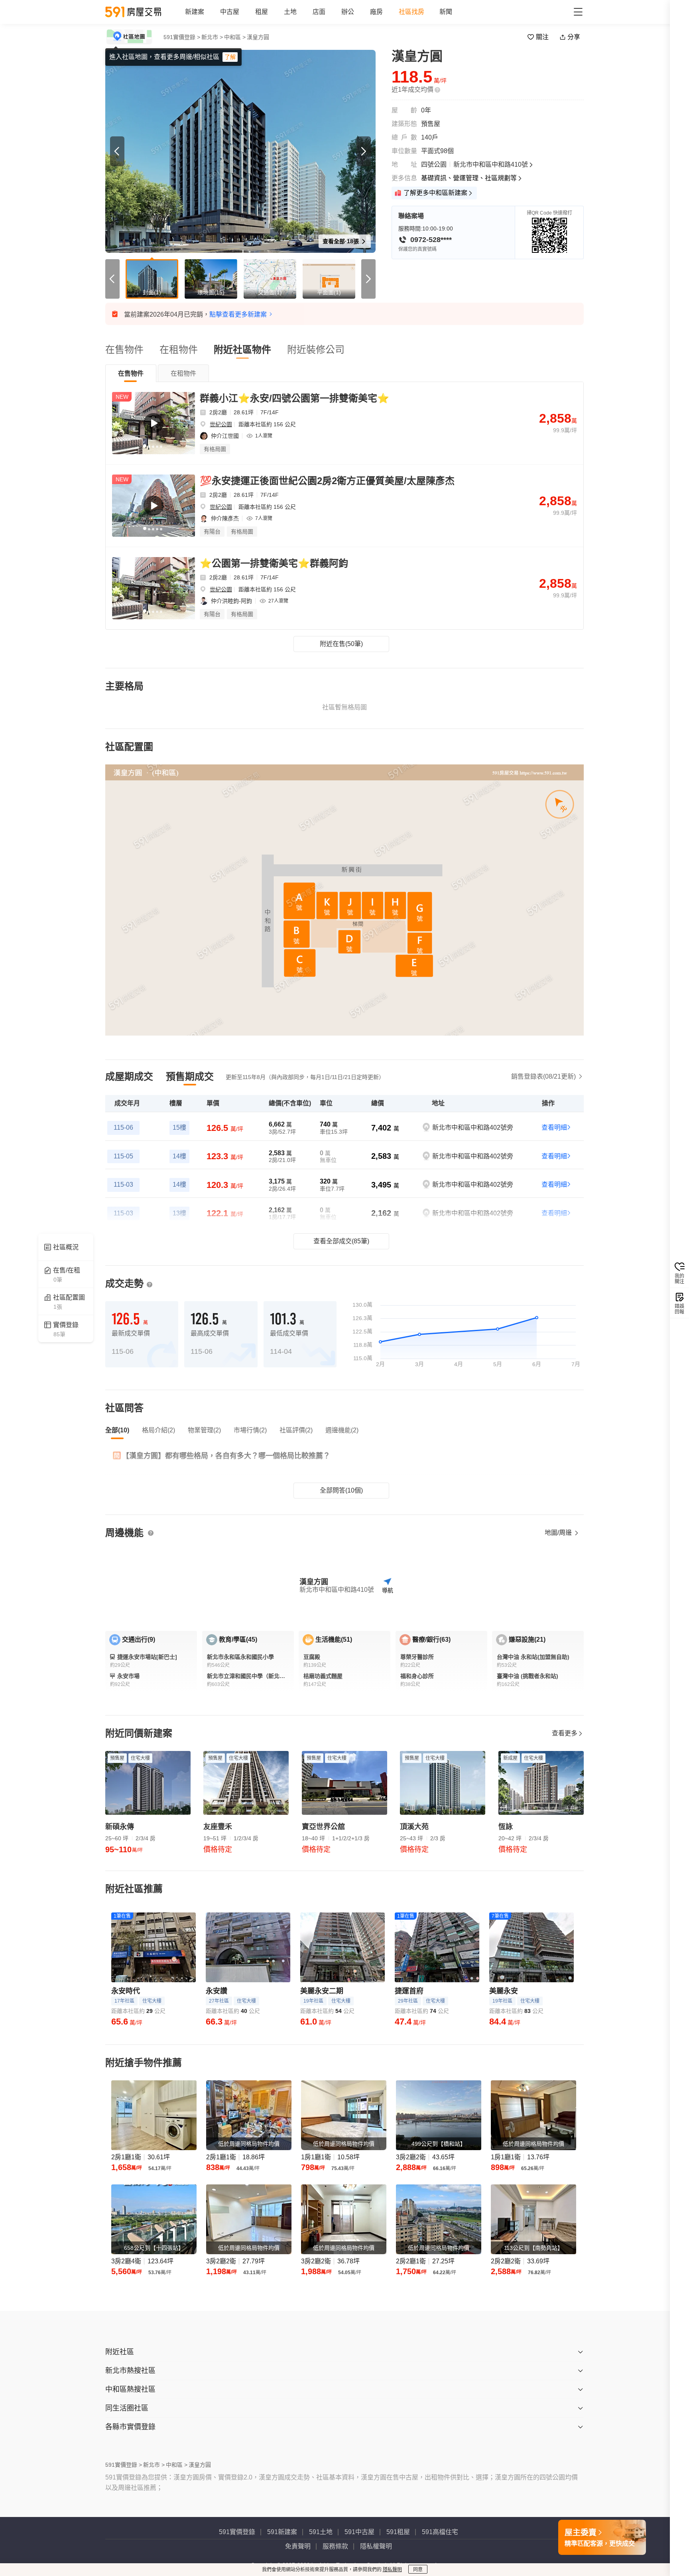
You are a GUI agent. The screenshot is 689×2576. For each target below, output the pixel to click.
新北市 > (212, 37)
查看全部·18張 (342, 241)
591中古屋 (359, 2532)
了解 (230, 57)
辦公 (348, 12)
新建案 (195, 12)
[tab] (131, 373)
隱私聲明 (392, 2570)
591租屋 (398, 2532)
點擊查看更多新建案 (238, 314)
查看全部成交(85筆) (341, 1241)
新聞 (446, 12)
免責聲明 (298, 2546)
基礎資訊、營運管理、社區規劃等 (469, 178)
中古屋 (230, 12)
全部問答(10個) (341, 1490)
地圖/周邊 (559, 1533)
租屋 (262, 12)
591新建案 (282, 2532)
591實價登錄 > (182, 37)
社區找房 (411, 12)
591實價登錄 (237, 2532)
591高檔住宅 (440, 2532)
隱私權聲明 (376, 2546)
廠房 (376, 12)
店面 (319, 12)
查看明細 (554, 1127)
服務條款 (335, 2546)
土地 (290, 12)
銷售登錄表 (543, 1076)
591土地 (321, 2532)
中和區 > (235, 37)
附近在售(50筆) (341, 644)
